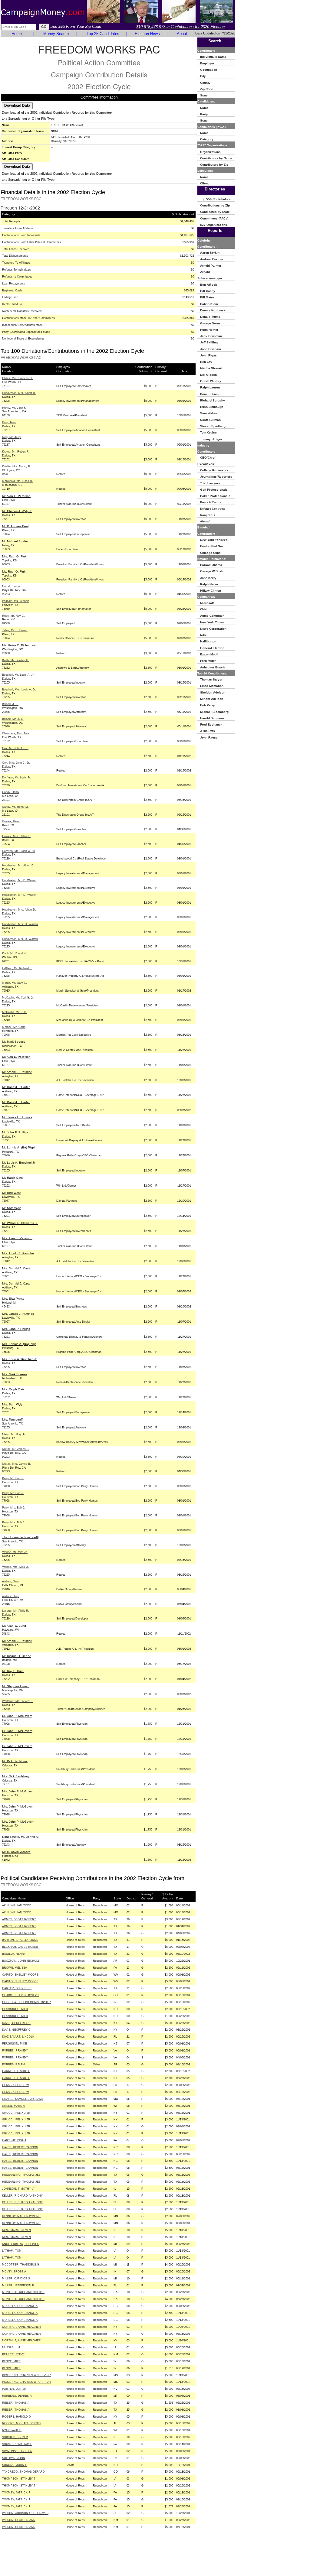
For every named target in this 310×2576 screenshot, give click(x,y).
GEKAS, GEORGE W (16, 2085)
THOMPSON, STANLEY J (19, 2479)
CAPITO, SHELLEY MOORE (20, 1975)
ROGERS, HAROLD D (16, 2417)
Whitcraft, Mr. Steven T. (17, 1701)
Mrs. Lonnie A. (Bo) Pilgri (19, 1344)
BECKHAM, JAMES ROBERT (21, 1947)
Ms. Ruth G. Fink (14, 572)
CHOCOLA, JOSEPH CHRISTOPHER (26, 2002)
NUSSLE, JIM (11, 2347)
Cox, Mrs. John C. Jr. (16, 763)
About (182, 34)
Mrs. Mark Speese (15, 1374)
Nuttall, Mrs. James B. (16, 1464)
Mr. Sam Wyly (11, 1208)
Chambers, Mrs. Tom (16, 733)
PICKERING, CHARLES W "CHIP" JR (26, 2375)
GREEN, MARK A (13, 2106)
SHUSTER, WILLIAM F (17, 2444)
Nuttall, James (11, 586)
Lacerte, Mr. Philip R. (16, 1611)
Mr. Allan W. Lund (14, 1626)
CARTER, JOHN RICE (17, 1988)
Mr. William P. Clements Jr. (20, 1223)
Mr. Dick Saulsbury (15, 1761)
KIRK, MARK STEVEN (16, 2230)
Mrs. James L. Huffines (18, 1314)
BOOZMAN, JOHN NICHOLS (21, 1961)
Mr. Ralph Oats (12, 1178)
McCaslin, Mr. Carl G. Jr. (18, 998)
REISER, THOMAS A (16, 2403)
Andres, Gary (10, 1581)
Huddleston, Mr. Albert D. (18, 866)
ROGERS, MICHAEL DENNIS (21, 2423)
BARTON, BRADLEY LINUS (20, 1940)
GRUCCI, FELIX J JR (16, 2113)
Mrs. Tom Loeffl (13, 1420)
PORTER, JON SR (14, 2389)
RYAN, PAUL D (12, 2430)
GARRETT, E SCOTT (16, 2071)
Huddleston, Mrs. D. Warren (20, 924)
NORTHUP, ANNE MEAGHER (21, 2327)
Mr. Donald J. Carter (16, 1087)
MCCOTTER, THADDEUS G (21, 2265)
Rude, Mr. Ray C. (13, 616)
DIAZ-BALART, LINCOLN (18, 2037)
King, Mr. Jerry (12, 437)
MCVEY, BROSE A (14, 2272)
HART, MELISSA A (14, 2140)
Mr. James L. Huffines (17, 1117)
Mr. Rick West (11, 1193)
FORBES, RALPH (13, 2064)
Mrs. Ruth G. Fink (14, 556)
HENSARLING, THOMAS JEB (21, 2175)
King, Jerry (9, 422)
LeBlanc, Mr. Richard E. (17, 968)
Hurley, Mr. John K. (14, 408)
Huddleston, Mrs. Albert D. (19, 393)
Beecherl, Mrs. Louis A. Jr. (19, 690)
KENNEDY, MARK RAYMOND (21, 2216)
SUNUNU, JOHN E (15, 2465)
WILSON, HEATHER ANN (19, 2520)
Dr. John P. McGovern (17, 1716)
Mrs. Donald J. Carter (17, 1268)
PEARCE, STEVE (13, 2354)
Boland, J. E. (10, 704)
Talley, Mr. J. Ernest (15, 630)
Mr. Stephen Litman (16, 1686)
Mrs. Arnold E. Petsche (18, 1253)
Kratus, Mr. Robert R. (16, 452)
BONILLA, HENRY (14, 1954)
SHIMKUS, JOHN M (15, 2437)
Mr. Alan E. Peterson (16, 496)
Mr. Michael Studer (15, 541)
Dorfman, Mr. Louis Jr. (16, 778)
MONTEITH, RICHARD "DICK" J (23, 2292)
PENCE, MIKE (11, 2361)
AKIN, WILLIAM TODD (17, 1905)
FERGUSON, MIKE (15, 2044)
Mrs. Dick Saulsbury (16, 1776)
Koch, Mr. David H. (14, 953)
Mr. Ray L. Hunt (13, 1671)
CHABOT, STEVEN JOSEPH (20, 1995)
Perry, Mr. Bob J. (13, 1478)
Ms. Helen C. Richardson (19, 645)
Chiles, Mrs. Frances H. (17, 378)
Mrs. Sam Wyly (12, 1404)
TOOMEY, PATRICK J (16, 2493)
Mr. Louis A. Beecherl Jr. (19, 1163)
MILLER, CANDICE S (16, 2279)
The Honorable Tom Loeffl (20, 1537)
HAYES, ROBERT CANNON (20, 2147)
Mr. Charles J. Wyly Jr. (17, 511)
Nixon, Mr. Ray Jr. (14, 1434)
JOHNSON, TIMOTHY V (18, 2189)
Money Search (56, 34)
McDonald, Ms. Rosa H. (18, 481)
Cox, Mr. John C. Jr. (15, 748)
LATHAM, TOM (12, 2251)
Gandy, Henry (11, 792)
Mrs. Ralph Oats (13, 1389)
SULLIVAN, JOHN (14, 2458)
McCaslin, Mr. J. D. (15, 1012)
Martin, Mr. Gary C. (15, 983)
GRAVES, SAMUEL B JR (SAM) (22, 2099)
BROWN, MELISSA (15, 1968)
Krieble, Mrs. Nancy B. (16, 466)
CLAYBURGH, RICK (15, 2009)
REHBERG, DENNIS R (17, 2396)
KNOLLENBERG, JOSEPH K (20, 2244)
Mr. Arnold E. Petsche (17, 1072)
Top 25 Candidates (103, 34)
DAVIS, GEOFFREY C (16, 2023)
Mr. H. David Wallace (16, 1852)
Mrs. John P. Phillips (16, 1329)
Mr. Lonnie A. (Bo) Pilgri (18, 1147)
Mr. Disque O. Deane (17, 1656)
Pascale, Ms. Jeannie (16, 601)
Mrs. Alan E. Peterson (17, 1238)
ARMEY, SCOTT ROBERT (19, 1919)
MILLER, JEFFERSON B (18, 2285)
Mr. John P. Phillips (15, 1132)
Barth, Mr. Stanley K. (15, 660)
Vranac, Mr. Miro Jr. (15, 1552)
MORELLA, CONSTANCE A (20, 2306)
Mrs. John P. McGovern (18, 1791)
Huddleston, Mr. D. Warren (19, 880)
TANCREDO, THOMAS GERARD (23, 2472)
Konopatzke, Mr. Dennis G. (21, 1837)
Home (17, 34)
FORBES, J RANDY (15, 2051)
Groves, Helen (11, 821)
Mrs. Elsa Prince (13, 1299)
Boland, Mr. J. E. (13, 719)
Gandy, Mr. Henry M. (15, 807)
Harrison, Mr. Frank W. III (19, 851)
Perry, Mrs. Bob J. (14, 1508)
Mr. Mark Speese (14, 1042)
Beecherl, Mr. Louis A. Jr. (18, 675)
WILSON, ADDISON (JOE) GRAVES (25, 2513)
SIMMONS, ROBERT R (17, 2451)
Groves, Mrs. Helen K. (16, 836)
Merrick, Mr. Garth (14, 1027)
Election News (147, 34)
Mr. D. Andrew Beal (15, 526)
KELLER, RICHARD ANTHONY (22, 2196)
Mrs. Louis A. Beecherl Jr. (20, 1359)
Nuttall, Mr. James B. (16, 1449)
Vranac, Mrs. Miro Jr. (16, 1567)
